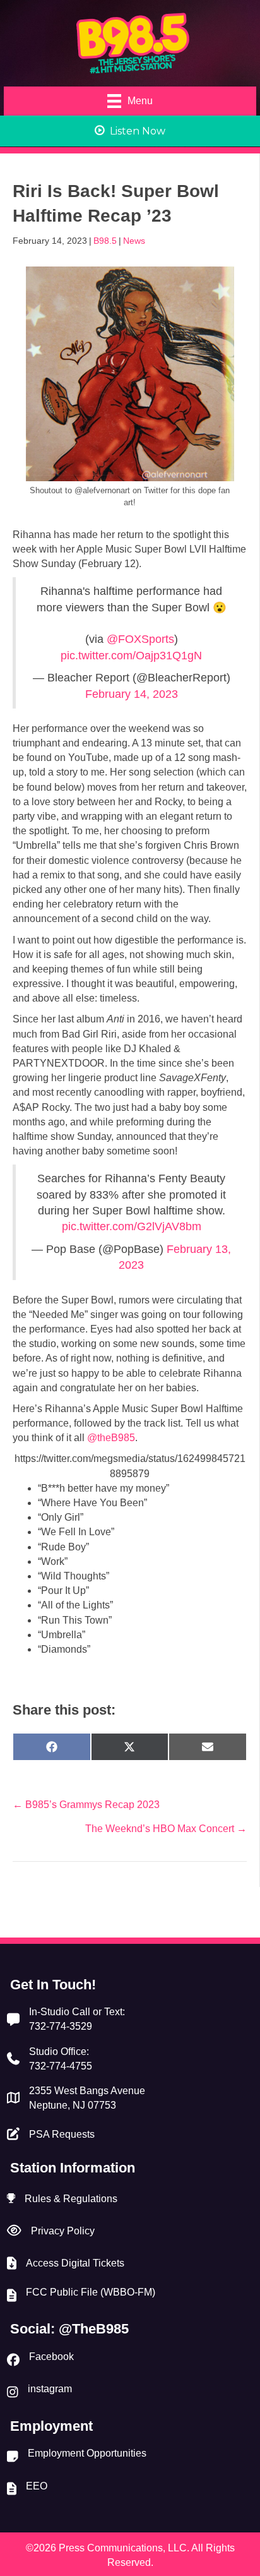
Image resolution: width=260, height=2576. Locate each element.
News (134, 241)
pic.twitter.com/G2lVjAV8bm (132, 1226)
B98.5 (105, 241)
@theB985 (111, 1438)
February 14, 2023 (132, 694)
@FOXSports (140, 639)
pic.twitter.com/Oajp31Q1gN (131, 656)
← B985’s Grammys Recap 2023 (86, 1805)
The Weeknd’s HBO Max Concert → (166, 1829)
